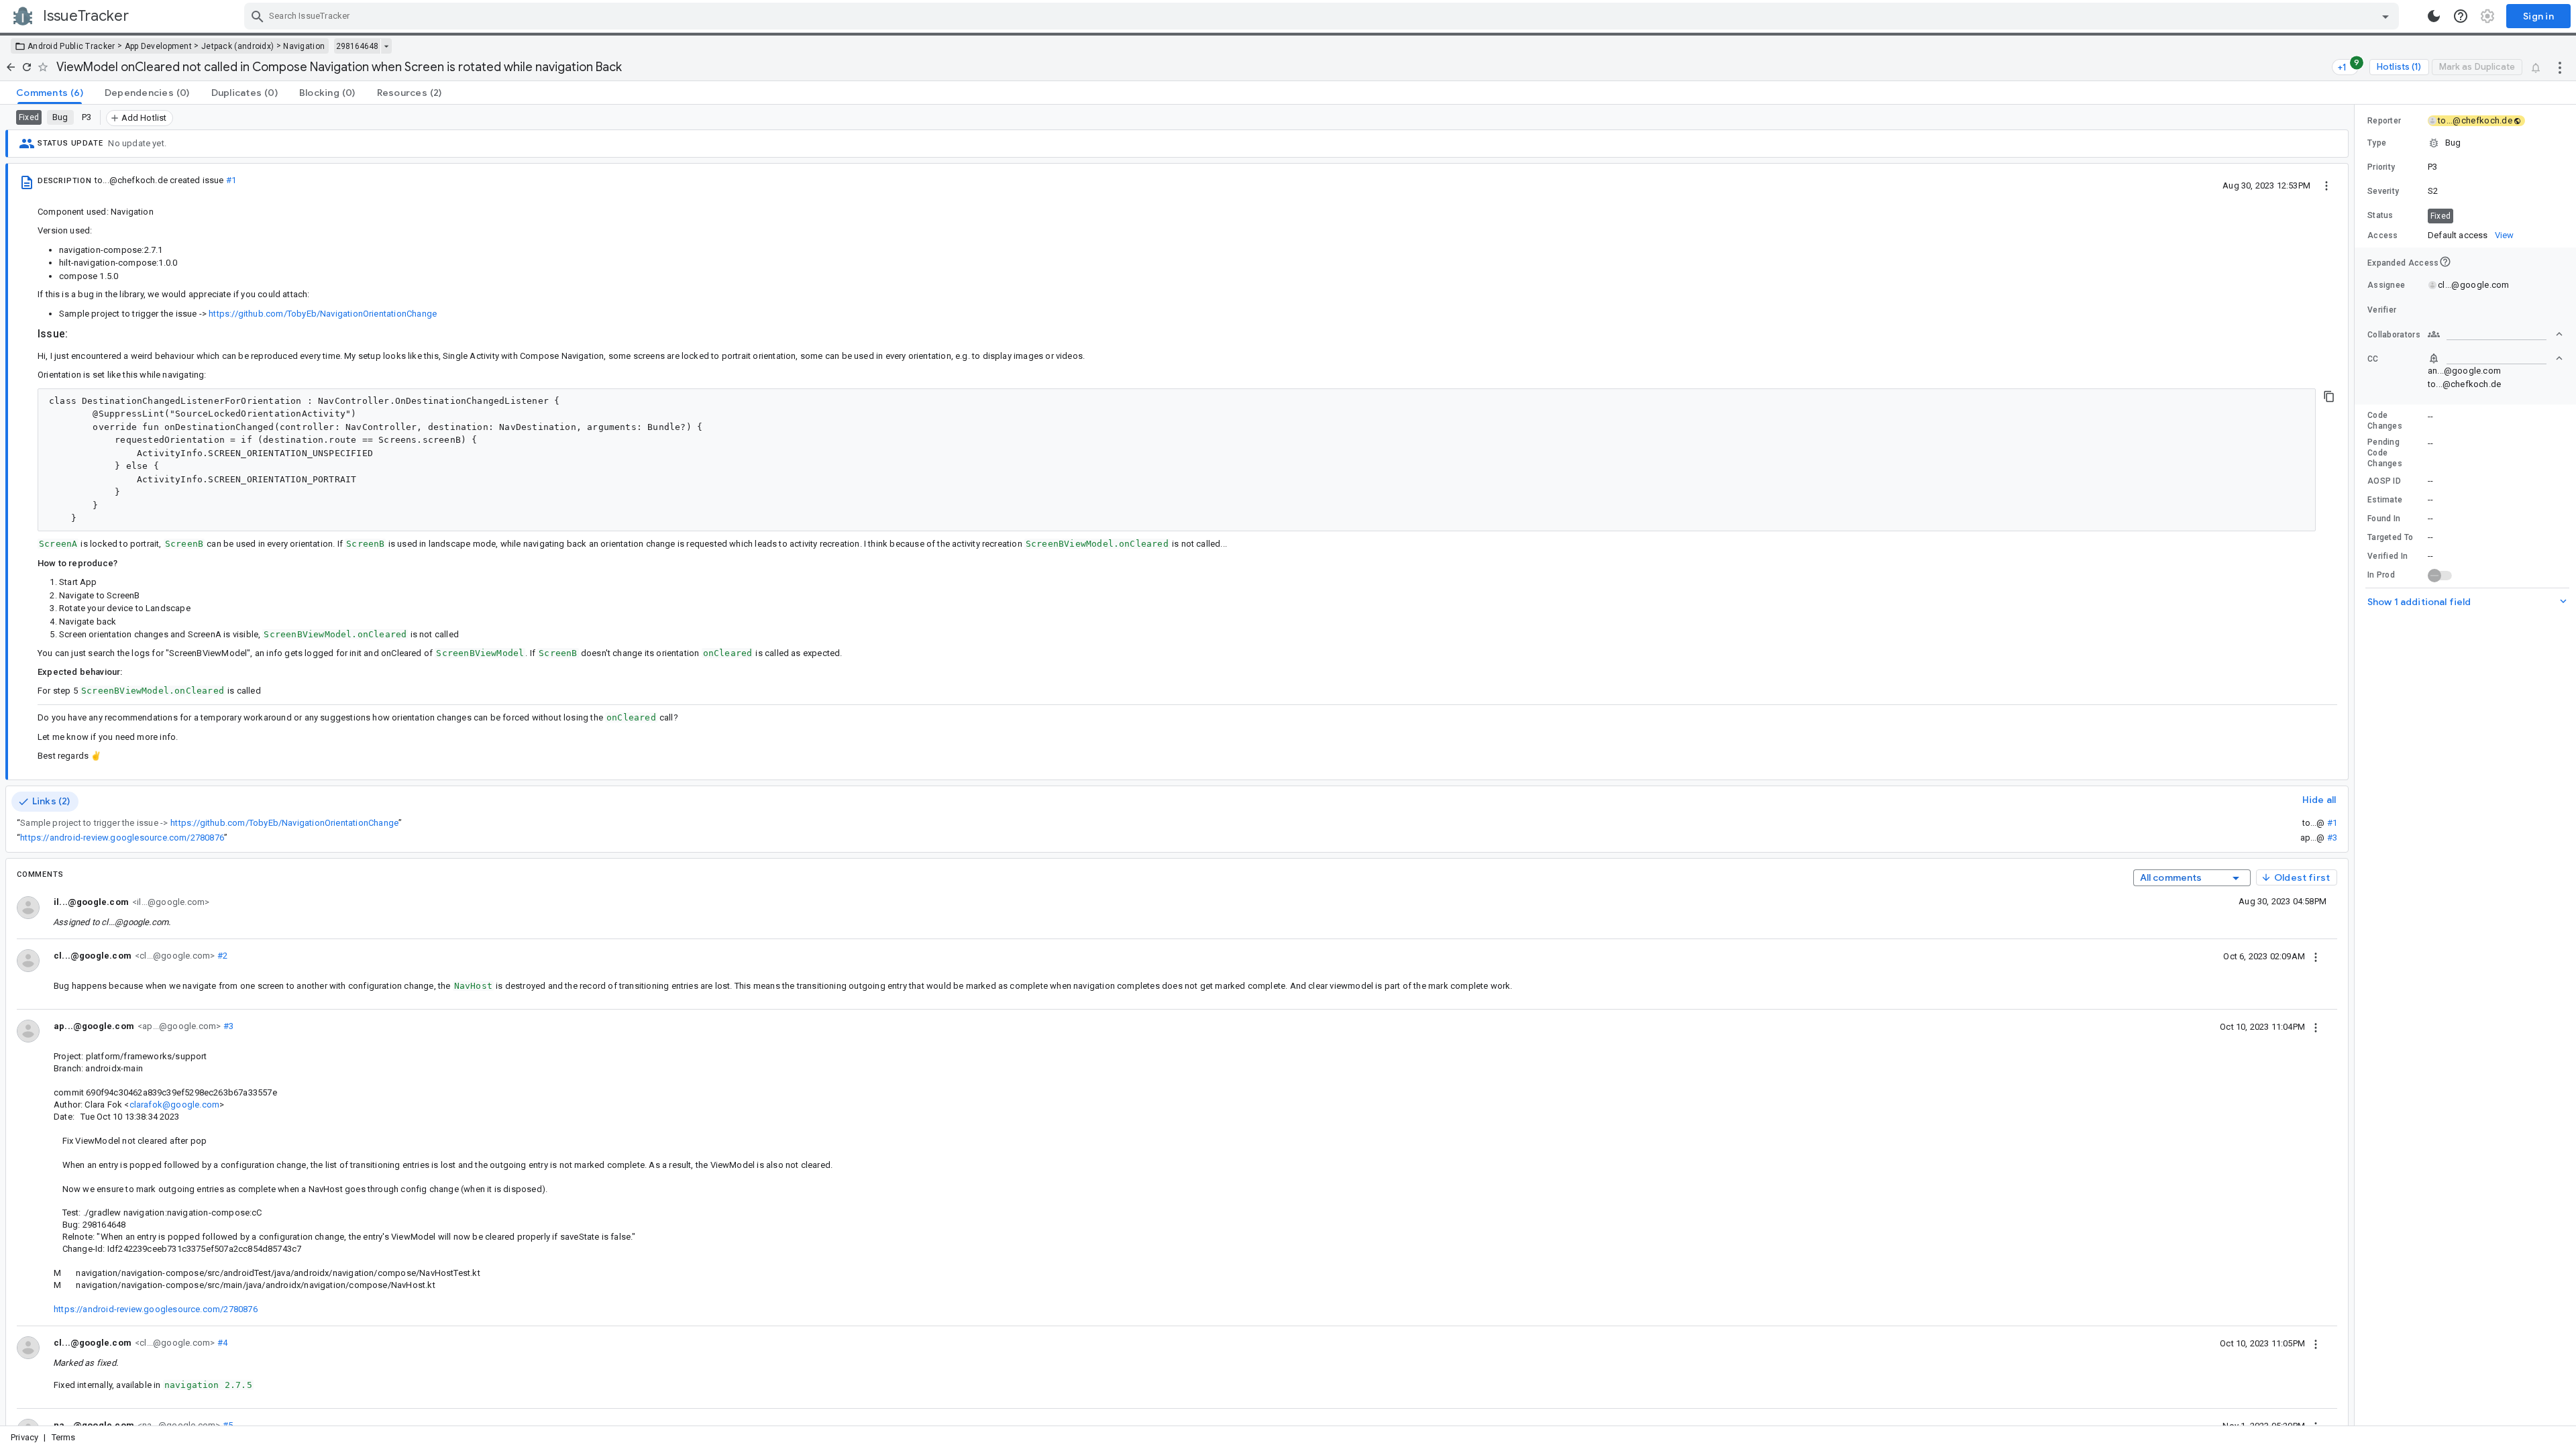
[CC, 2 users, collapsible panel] (2495, 358)
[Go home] (11, 67)
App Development (159, 46)
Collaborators (2394, 335)
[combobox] (1323, 16)
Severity (2383, 191)
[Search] (258, 16)
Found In (2384, 519)
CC (2373, 359)
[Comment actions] (2316, 956)
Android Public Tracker (71, 46)
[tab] (50, 93)
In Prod (2381, 575)
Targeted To (2390, 537)
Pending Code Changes (2385, 453)
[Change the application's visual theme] (2434, 16)
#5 (226, 1425)
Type (2377, 143)
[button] (2465, 143)
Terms (64, 1437)
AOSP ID (2384, 481)
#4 (221, 1343)
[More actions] (2560, 67)
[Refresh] (27, 67)
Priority (2381, 167)
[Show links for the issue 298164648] (386, 46)
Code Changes (2385, 421)
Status (2380, 215)
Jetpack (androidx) (237, 46)
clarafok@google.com (175, 1105)
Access (2383, 235)
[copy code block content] (2329, 396)
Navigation (304, 46)
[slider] (2357, 765)
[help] (2461, 16)
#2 (221, 956)
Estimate (2385, 500)
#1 (231, 180)
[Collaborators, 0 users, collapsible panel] (2495, 334)
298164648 (357, 46)
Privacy (24, 1437)
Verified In (2387, 556)
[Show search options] (2385, 16)
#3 (2332, 838)
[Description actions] (2326, 185)
